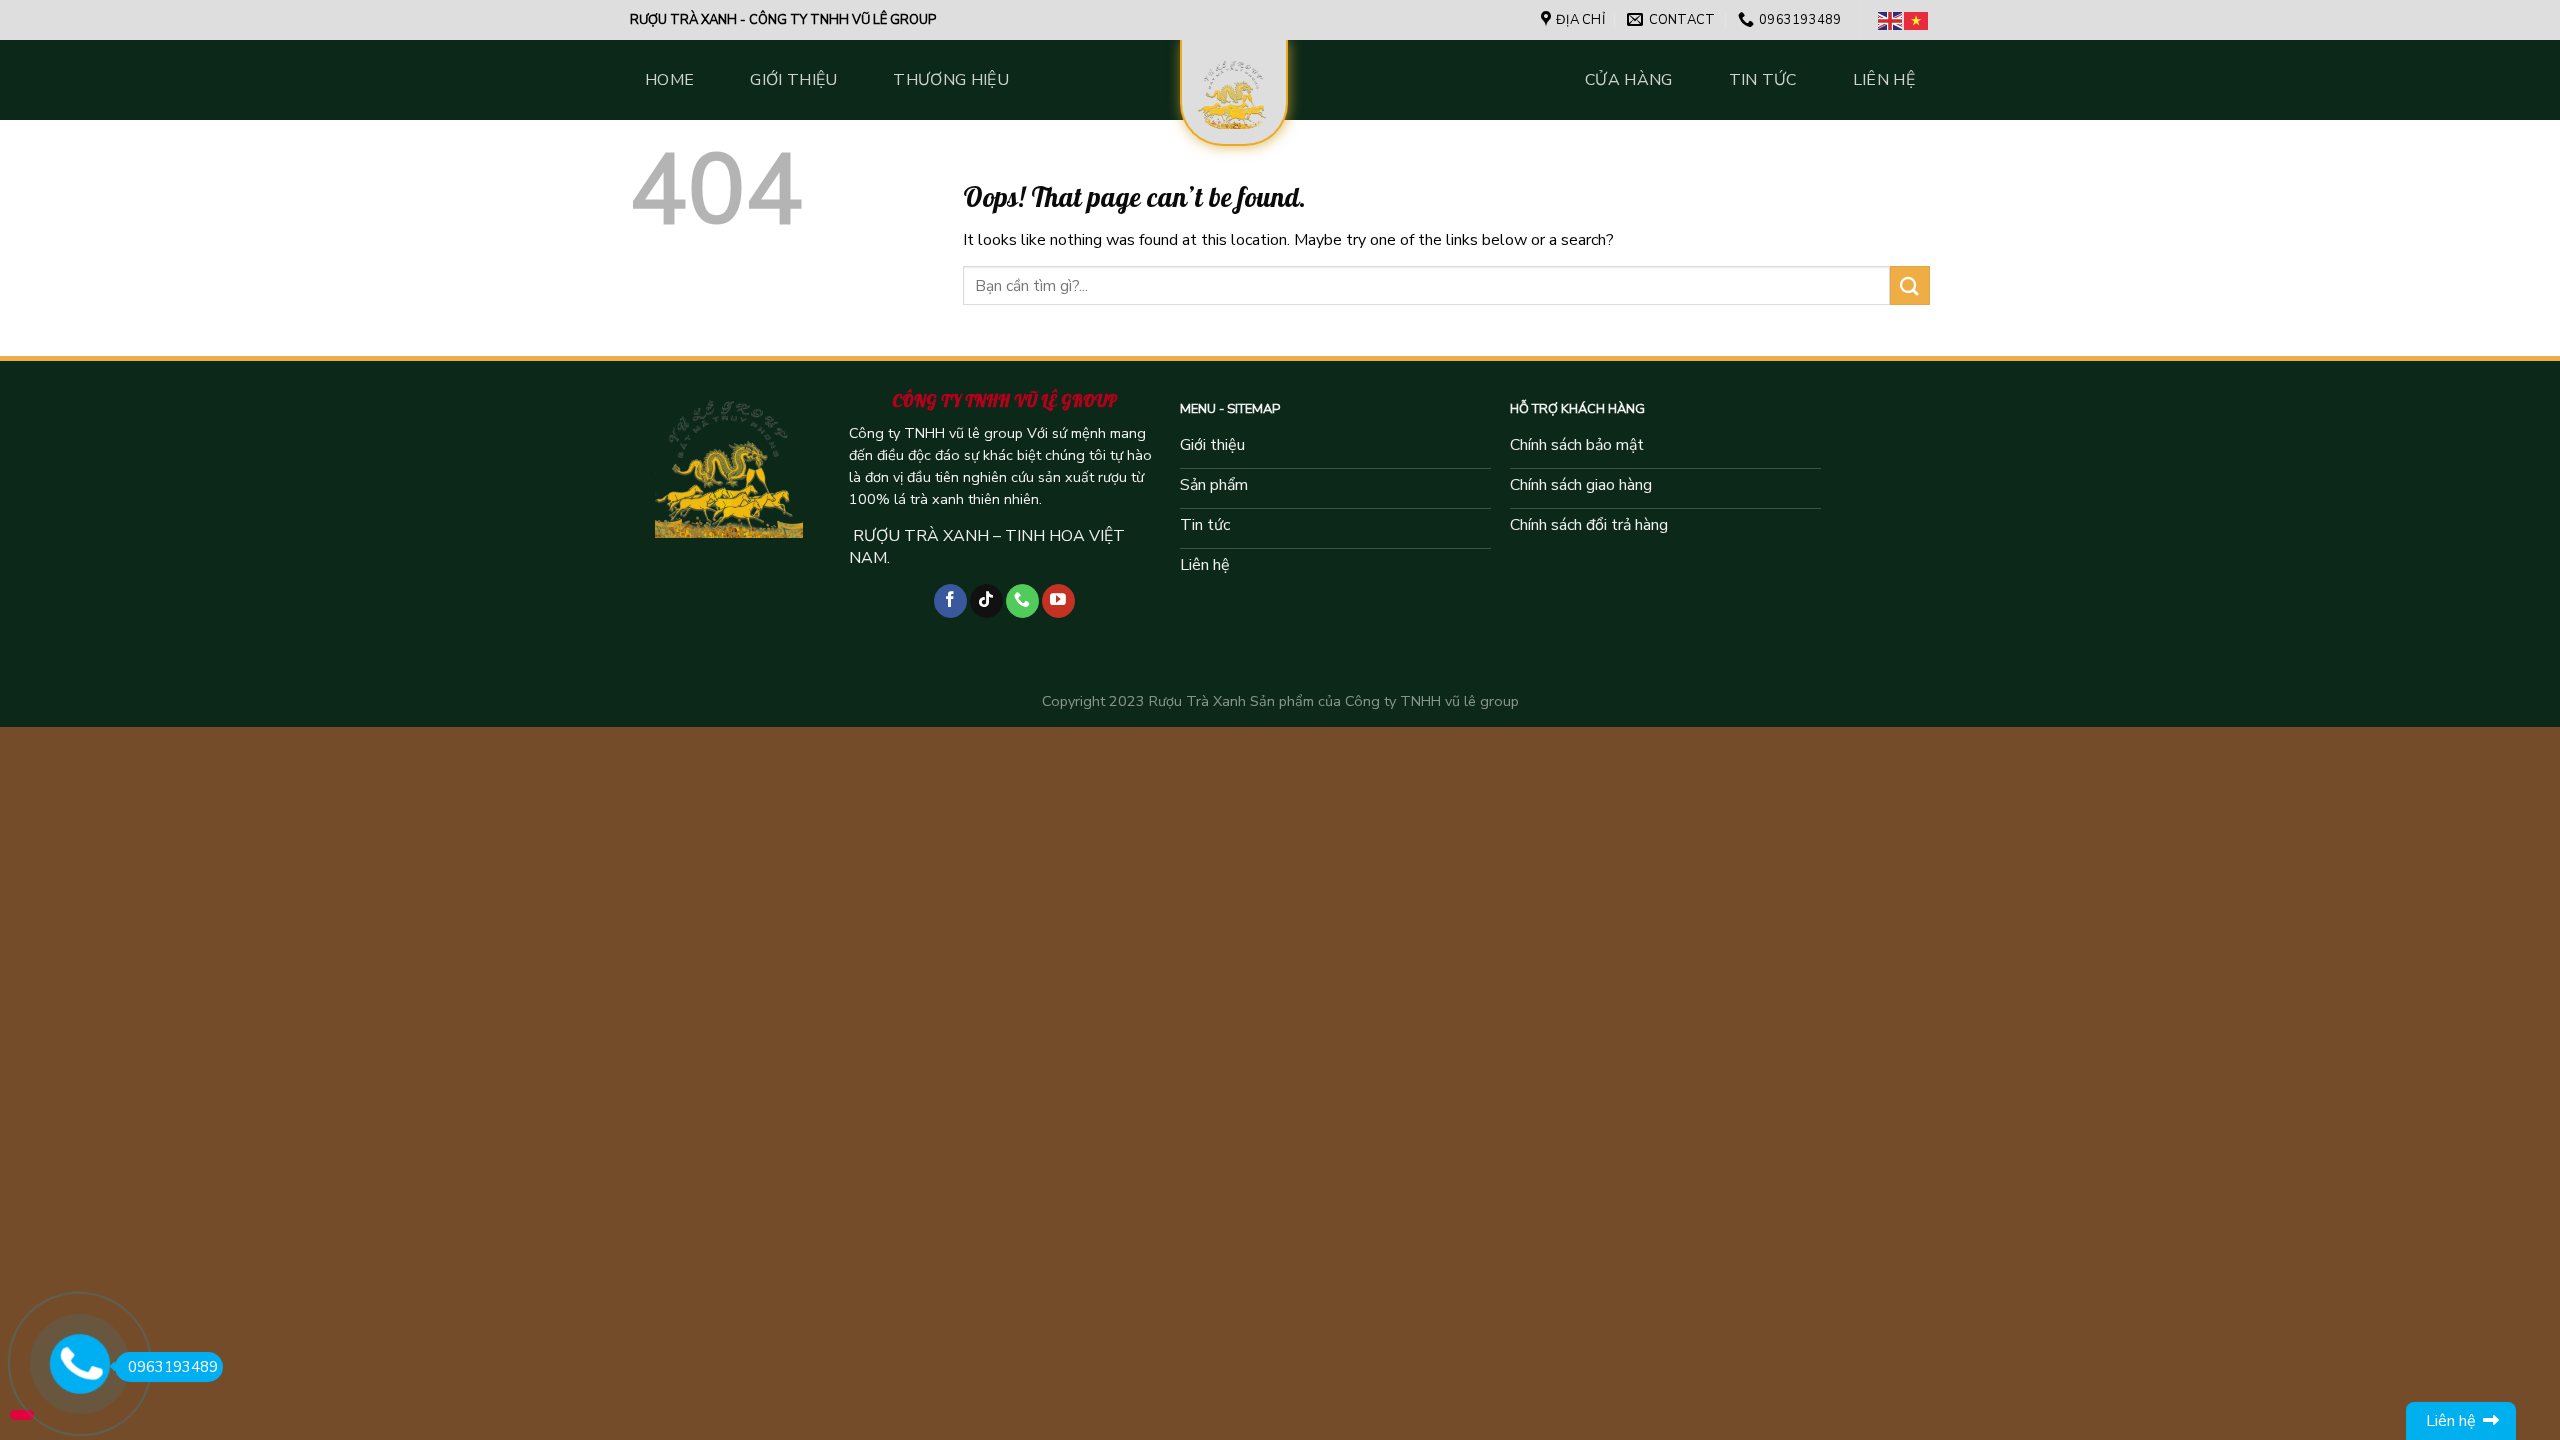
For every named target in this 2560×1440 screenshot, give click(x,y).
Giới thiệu (793, 80)
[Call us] (1022, 601)
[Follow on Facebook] (950, 601)
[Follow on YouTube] (1058, 601)
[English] (1891, 20)
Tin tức (1763, 80)
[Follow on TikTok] (986, 601)
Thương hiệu (951, 80)
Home (669, 80)
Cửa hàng (1629, 80)
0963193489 (173, 1367)
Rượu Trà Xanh (1197, 701)
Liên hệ (1884, 80)
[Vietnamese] (1917, 20)
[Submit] (1910, 285)
